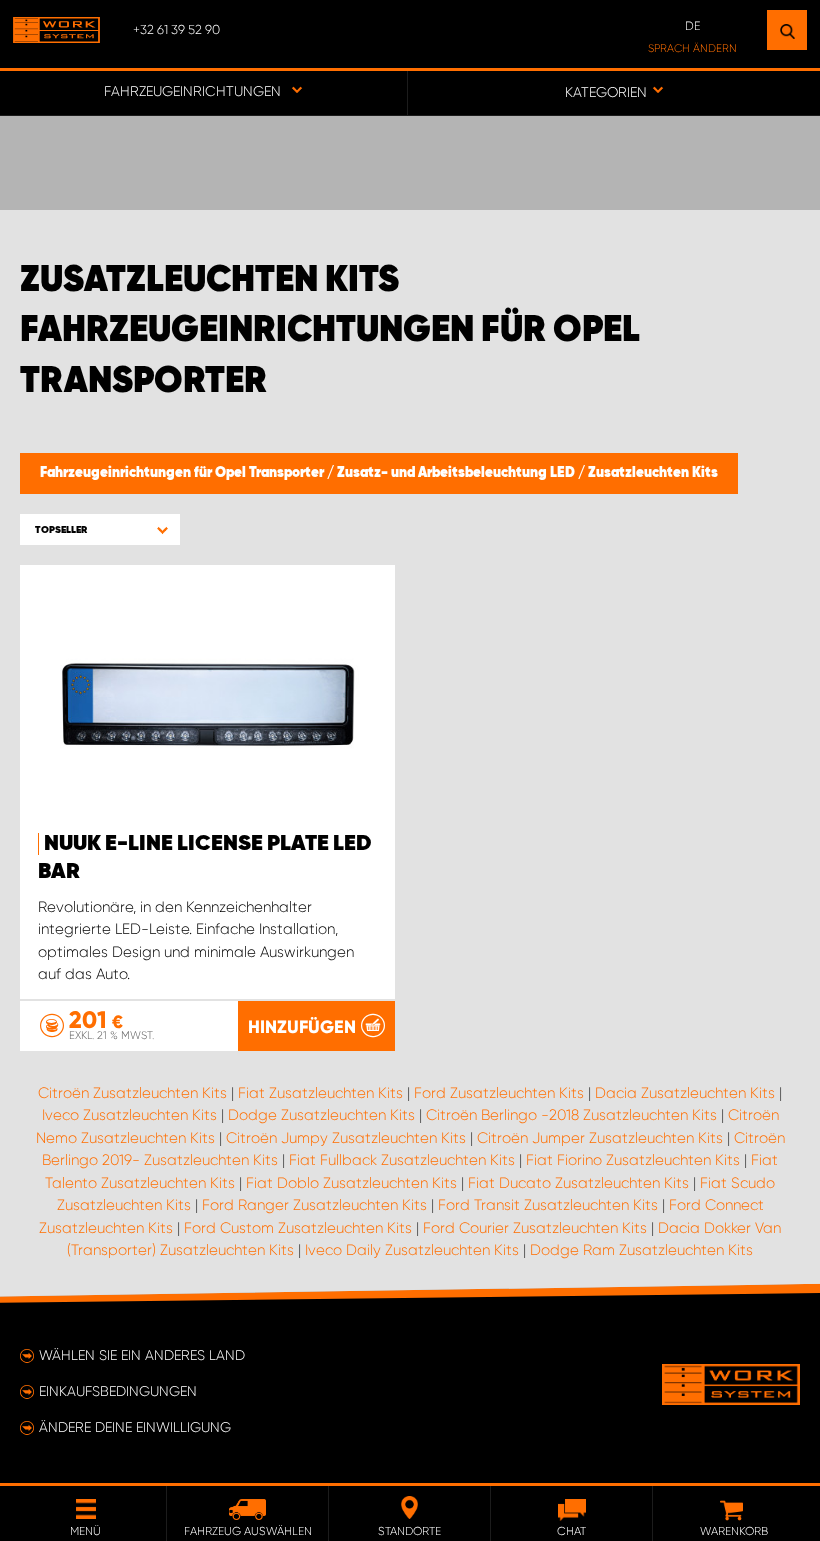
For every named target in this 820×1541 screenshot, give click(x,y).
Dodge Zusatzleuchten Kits (321, 1115)
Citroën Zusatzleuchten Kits (132, 1093)
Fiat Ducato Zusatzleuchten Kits (578, 1183)
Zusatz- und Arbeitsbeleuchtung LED (457, 473)
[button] (100, 529)
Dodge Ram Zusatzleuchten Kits (641, 1250)
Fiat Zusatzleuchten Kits (320, 1093)
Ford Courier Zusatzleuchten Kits (535, 1228)
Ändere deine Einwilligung (135, 1427)
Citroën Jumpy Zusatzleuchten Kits (346, 1138)
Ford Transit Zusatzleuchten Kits (548, 1205)
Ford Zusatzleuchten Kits (499, 1093)
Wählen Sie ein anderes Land (142, 1355)
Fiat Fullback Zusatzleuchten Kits (402, 1160)
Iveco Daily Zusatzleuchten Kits (412, 1250)
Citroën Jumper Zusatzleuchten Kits (600, 1138)
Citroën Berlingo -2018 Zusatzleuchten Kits (571, 1115)
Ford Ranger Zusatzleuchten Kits (314, 1205)
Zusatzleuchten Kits (653, 473)
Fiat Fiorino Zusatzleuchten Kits (633, 1160)
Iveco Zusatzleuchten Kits (129, 1115)
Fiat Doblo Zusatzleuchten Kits (351, 1183)
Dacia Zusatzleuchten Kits (685, 1093)
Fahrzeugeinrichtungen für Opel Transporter (183, 473)
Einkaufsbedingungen (118, 1391)
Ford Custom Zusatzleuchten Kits (298, 1228)
